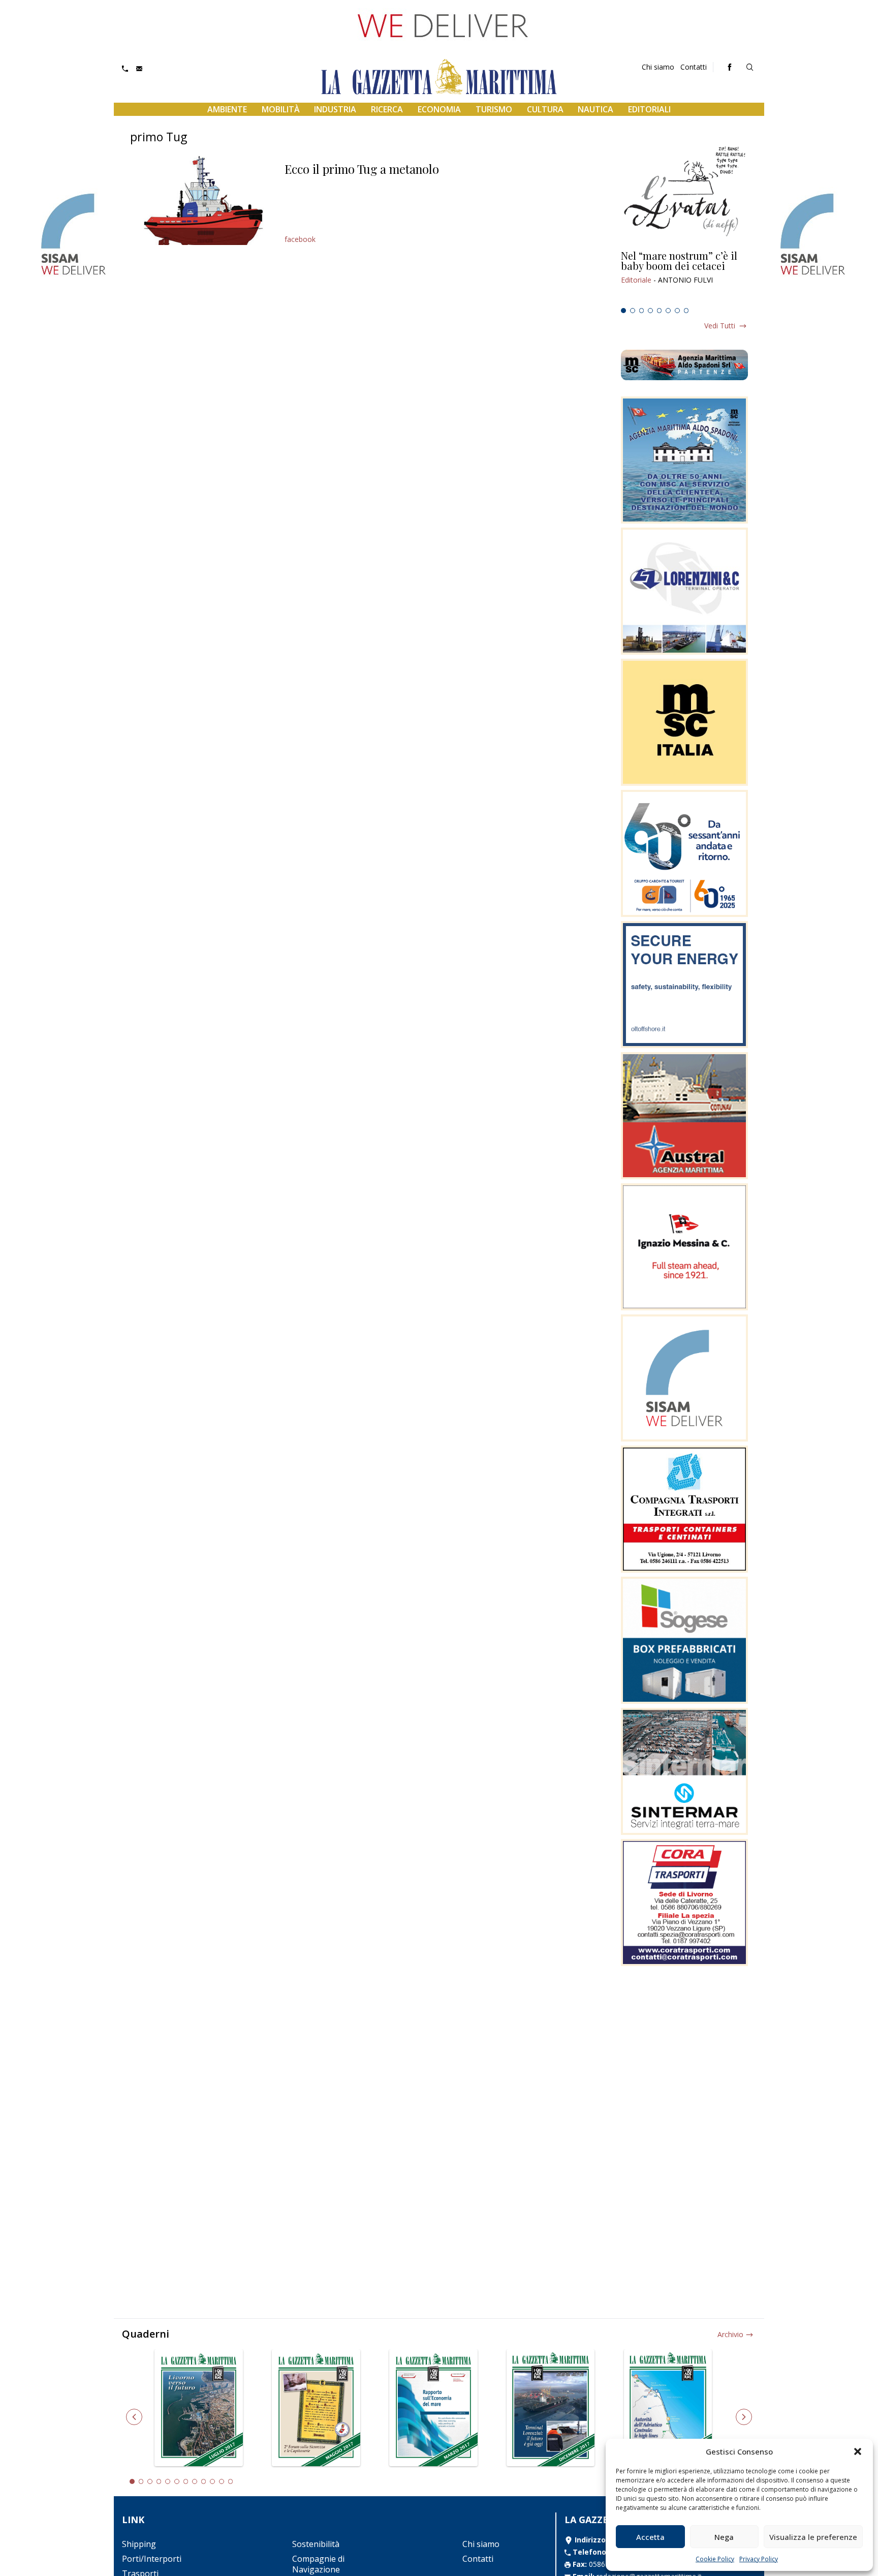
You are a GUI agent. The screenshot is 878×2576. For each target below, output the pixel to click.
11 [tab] (222, 2481)
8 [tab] (686, 311)
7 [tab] (677, 311)
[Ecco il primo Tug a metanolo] (203, 200)
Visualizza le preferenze (813, 2537)
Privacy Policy (759, 2559)
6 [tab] (668, 311)
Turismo (494, 109)
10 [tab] (212, 2481)
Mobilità (281, 109)
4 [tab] (650, 311)
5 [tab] (660, 311)
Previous (134, 2417)
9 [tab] (204, 2481)
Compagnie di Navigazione (318, 2564)
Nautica (595, 109)
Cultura (545, 109)
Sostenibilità (316, 2544)
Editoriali (649, 109)
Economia (439, 109)
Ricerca (387, 109)
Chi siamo (658, 67)
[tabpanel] (684, 277)
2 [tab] (633, 311)
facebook (300, 239)
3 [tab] (642, 311)
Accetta (650, 2537)
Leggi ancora (684, 277)
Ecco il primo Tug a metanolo (362, 169)
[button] (858, 2451)
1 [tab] (623, 311)
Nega (724, 2537)
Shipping (139, 2544)
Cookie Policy (715, 2559)
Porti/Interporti (152, 2559)
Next (744, 2417)
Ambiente (227, 109)
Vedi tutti (720, 326)
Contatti (694, 67)
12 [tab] (231, 2481)
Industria (335, 109)
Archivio (730, 2334)
